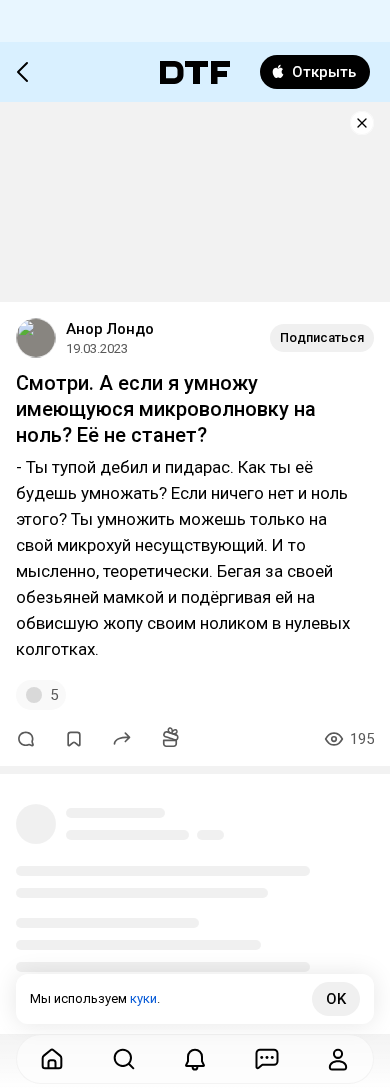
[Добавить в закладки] (74, 739)
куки (143, 998)
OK (336, 999)
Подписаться (322, 337)
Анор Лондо (110, 329)
